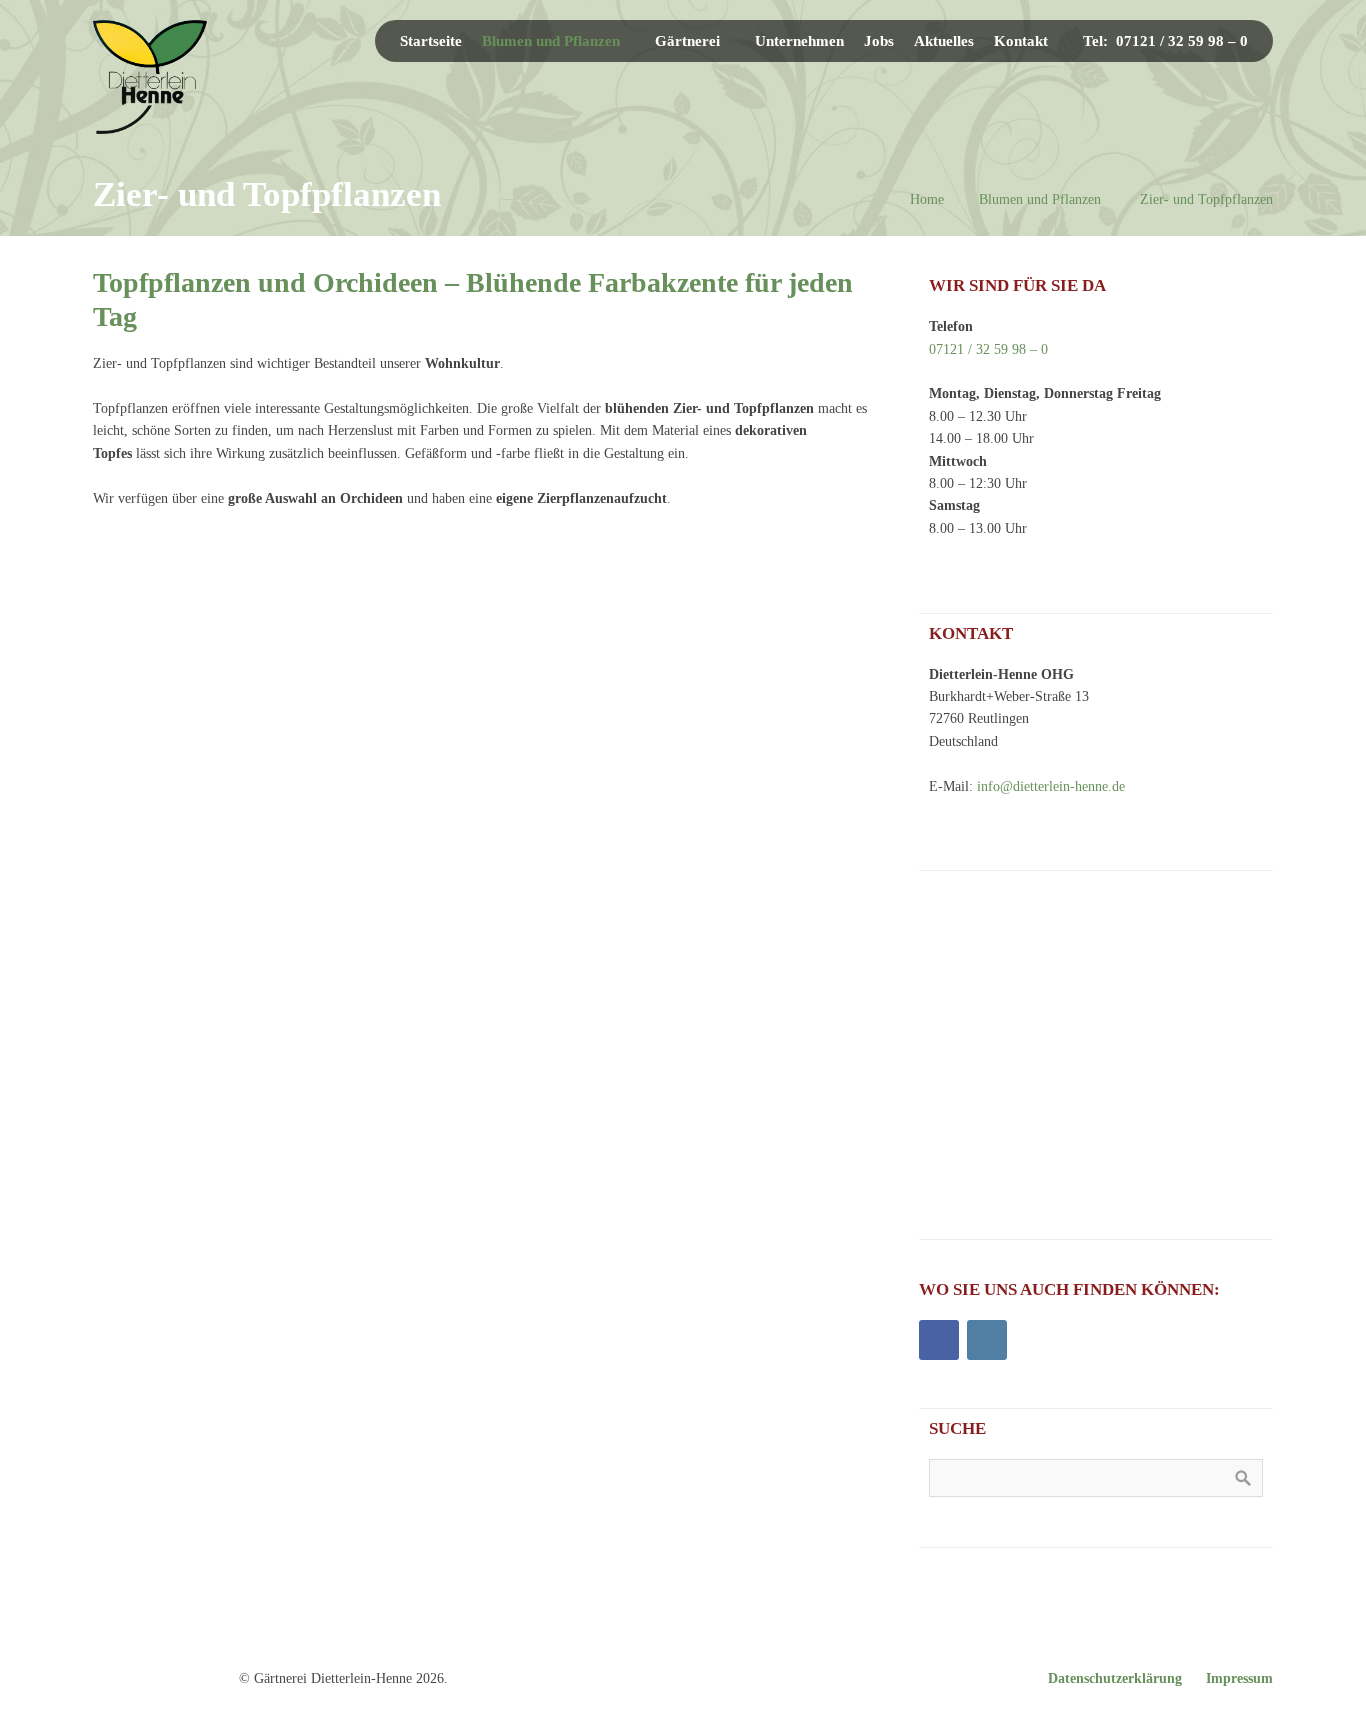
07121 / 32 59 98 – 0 (988, 349)
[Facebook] (939, 1340)
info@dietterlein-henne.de (1051, 786)
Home (927, 199)
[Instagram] (987, 1340)
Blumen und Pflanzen (1040, 199)
